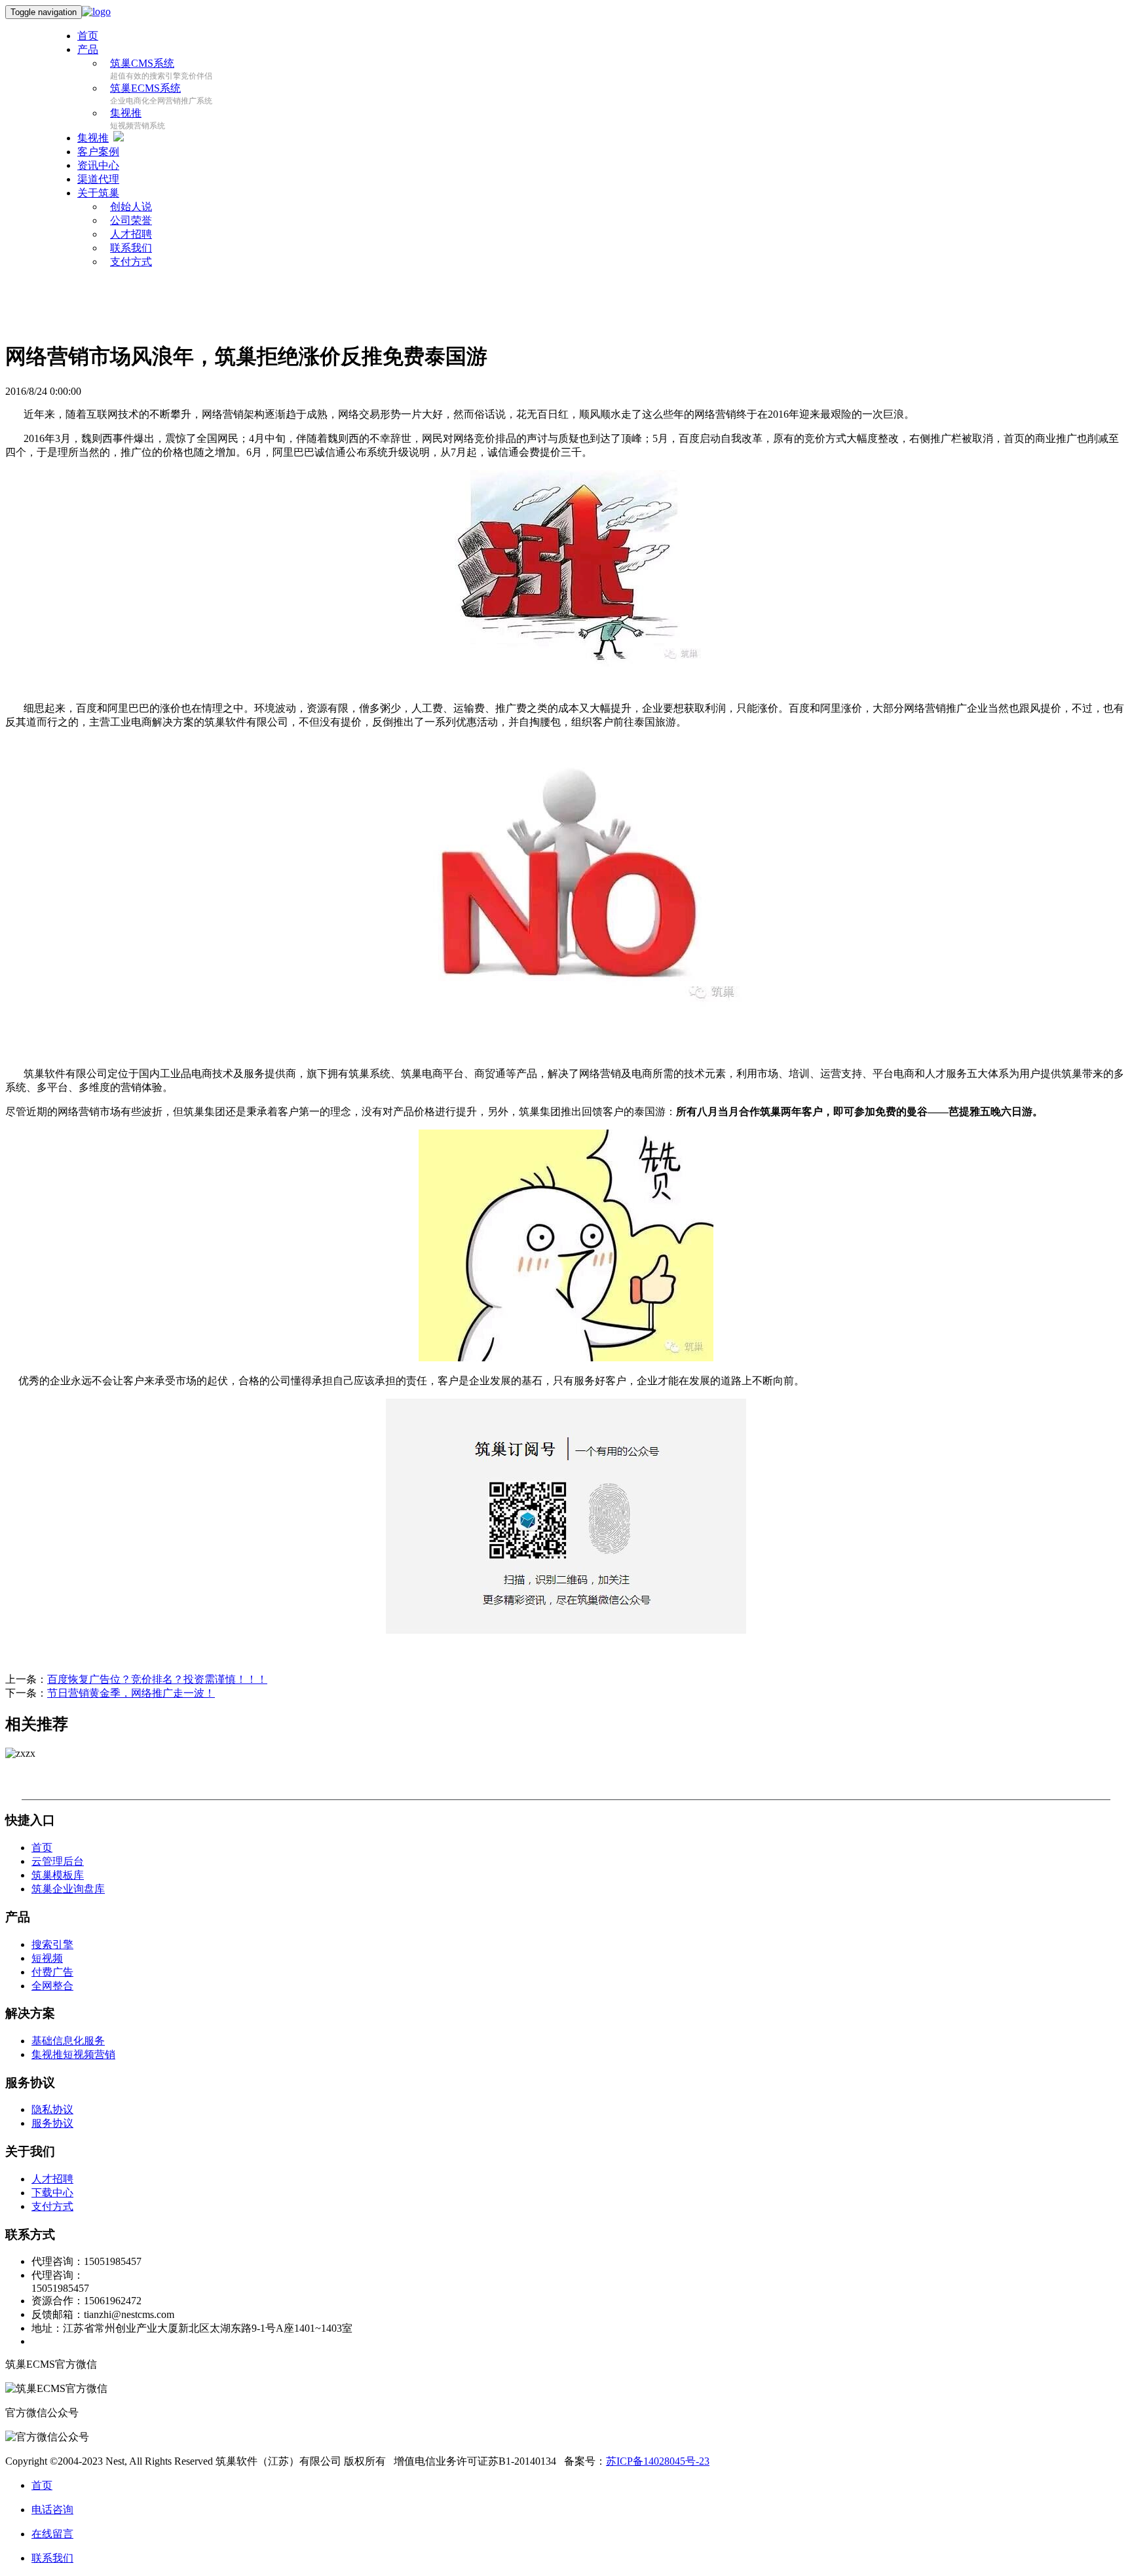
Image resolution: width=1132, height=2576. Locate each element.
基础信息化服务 (68, 2041)
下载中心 (52, 2193)
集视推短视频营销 (73, 2054)
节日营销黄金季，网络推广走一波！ (131, 1693)
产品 (88, 49)
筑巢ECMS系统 (145, 88)
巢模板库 (58, 1875)
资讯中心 (98, 165)
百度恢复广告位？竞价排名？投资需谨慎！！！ (157, 1679)
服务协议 (52, 2123)
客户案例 (98, 152)
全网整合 (52, 1986)
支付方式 (131, 262)
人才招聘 (52, 2179)
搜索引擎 (52, 1944)
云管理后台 (58, 1861)
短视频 (47, 1958)
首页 (88, 36)
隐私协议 (52, 2109)
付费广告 (52, 1972)
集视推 (126, 113)
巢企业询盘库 (68, 1889)
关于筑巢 (98, 193)
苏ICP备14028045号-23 (658, 2461)
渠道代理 (98, 179)
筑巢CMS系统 (142, 63)
